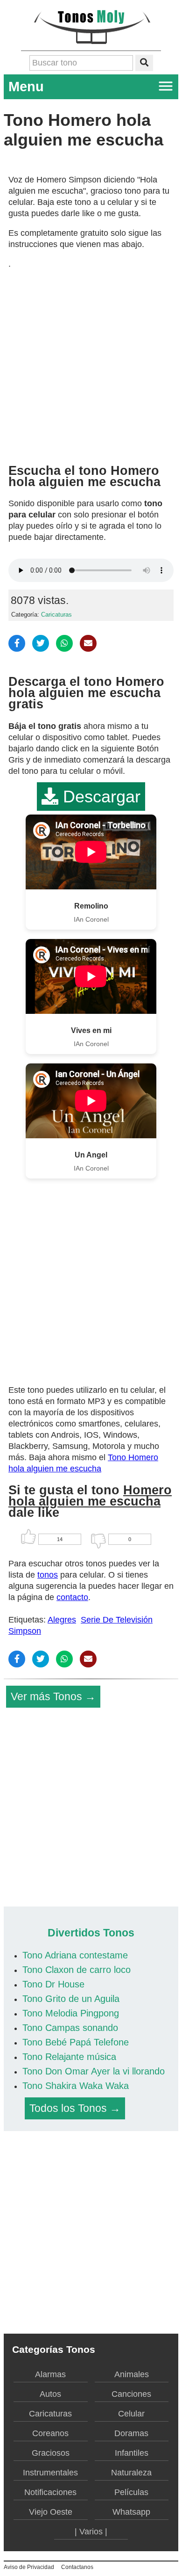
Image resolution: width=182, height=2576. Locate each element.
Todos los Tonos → (75, 2108)
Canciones (131, 2394)
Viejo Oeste (51, 2512)
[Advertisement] (91, 363)
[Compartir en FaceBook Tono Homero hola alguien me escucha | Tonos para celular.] (17, 643)
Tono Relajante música (69, 2057)
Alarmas (50, 2374)
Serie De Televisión (117, 1620)
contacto (72, 1597)
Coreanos (50, 2433)
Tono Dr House (53, 1984)
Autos (50, 2394)
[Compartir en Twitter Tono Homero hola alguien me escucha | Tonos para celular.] (41, 643)
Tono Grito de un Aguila (71, 1999)
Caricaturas (56, 615)
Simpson (25, 1631)
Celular (131, 2414)
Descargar (99, 797)
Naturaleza (131, 2473)
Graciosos (51, 2453)
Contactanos (77, 2567)
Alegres (62, 1620)
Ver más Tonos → (53, 1696)
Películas (131, 2492)
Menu (26, 87)
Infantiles (132, 2453)
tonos (48, 1575)
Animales (132, 2374)
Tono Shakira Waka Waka (76, 2086)
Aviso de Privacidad (29, 2567)
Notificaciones (50, 2492)
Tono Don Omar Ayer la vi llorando (94, 2071)
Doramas (131, 2433)
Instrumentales (50, 2473)
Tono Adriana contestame (75, 1955)
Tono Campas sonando (70, 2028)
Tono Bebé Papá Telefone (76, 2042)
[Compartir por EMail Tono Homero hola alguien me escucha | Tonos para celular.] (88, 643)
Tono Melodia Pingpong (71, 2013)
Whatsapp (131, 2512)
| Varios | (91, 2532)
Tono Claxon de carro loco (77, 1970)
